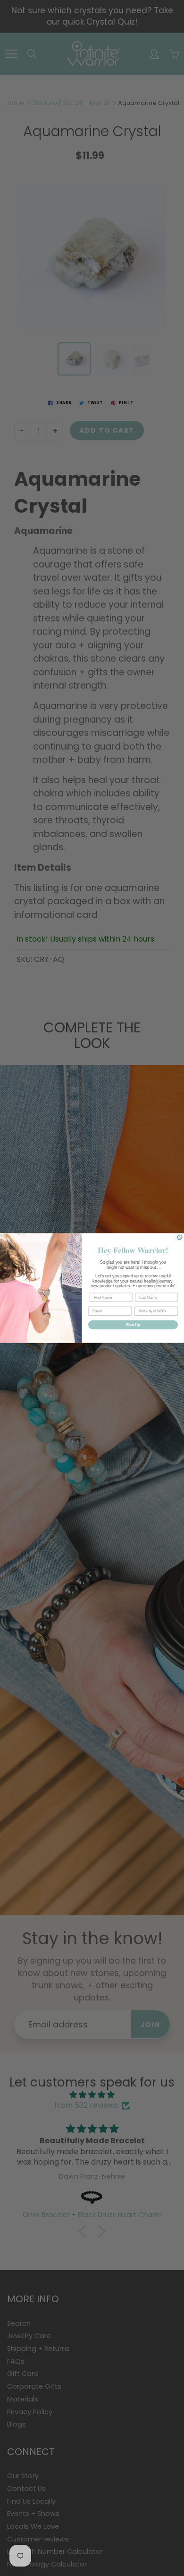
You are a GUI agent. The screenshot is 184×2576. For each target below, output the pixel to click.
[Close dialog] (180, 1237)
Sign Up (133, 1325)
